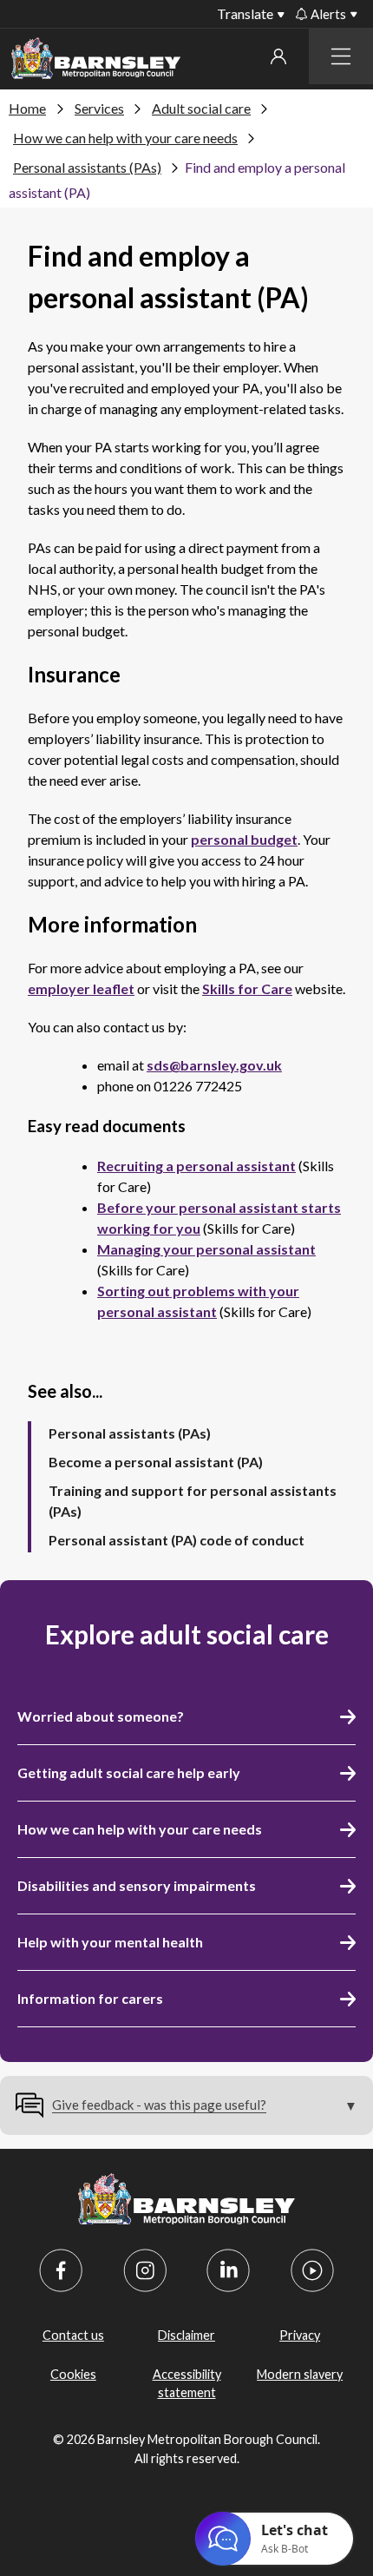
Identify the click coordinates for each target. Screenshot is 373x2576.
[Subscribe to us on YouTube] (312, 2270)
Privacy (300, 2335)
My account (278, 56)
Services (99, 108)
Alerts (328, 14)
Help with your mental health (110, 1942)
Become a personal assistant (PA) (156, 1462)
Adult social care (201, 108)
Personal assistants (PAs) (87, 167)
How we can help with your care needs (125, 138)
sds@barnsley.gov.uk (214, 1065)
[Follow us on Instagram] (145, 2270)
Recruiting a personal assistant (196, 1166)
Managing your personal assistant (206, 1249)
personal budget (244, 839)
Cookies (73, 2374)
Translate (245, 13)
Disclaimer (186, 2335)
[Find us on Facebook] (61, 2270)
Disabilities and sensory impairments (137, 1885)
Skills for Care (247, 988)
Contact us (73, 2335)
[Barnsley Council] (96, 61)
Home (27, 108)
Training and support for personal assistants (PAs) (193, 1501)
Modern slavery (300, 2374)
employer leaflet (81, 988)
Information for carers (90, 1998)
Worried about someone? (101, 1716)
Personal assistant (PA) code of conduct (177, 1540)
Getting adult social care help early (129, 1772)
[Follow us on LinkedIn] (228, 2270)
